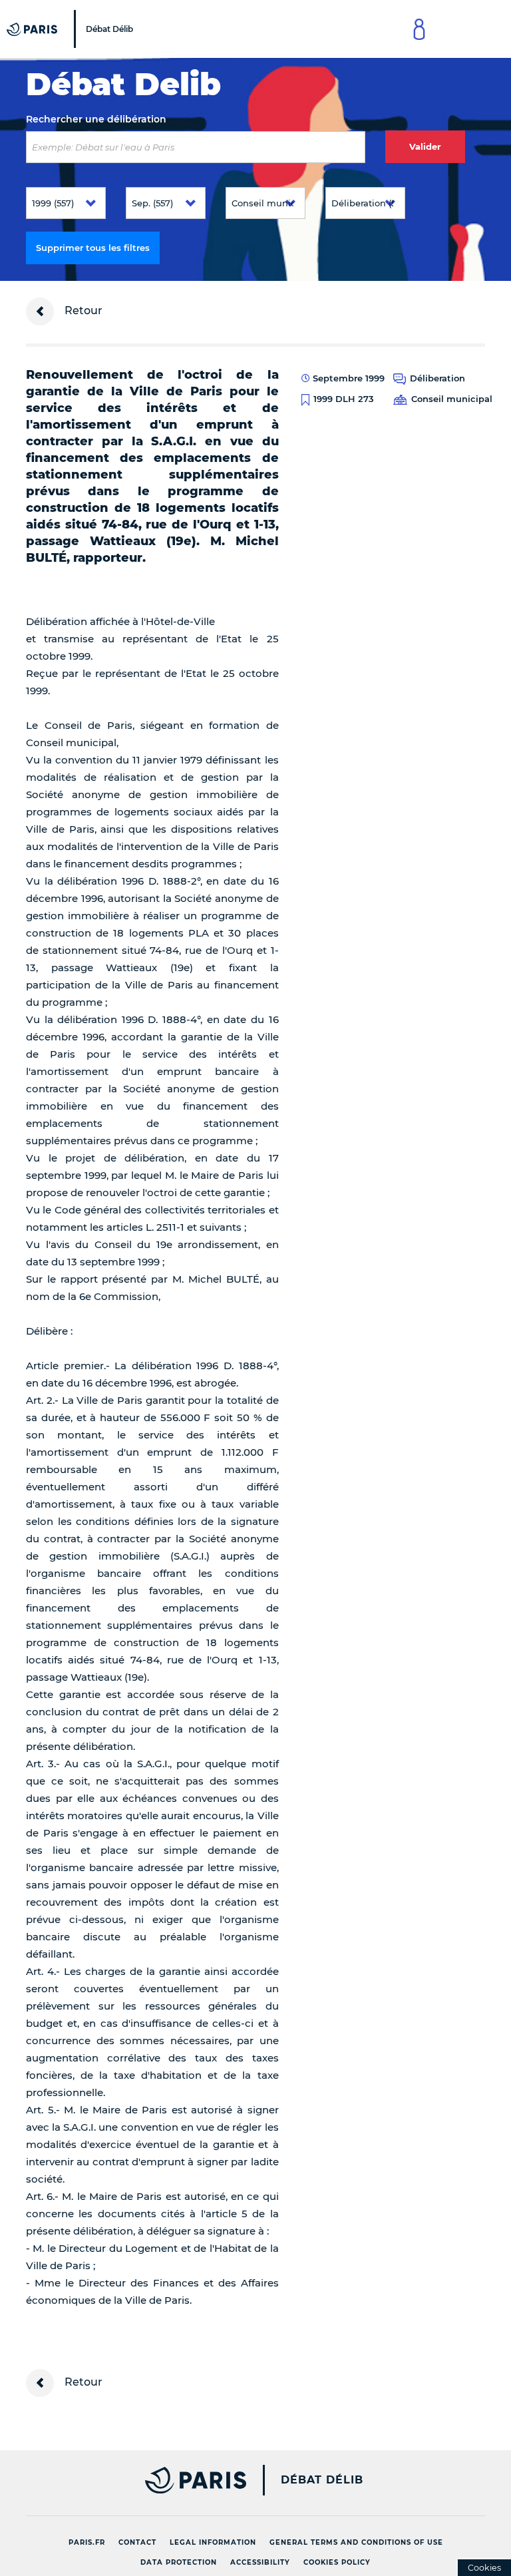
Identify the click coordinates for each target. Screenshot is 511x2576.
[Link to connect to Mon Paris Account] (419, 29)
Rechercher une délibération (96, 119)
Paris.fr (87, 2542)
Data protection (179, 2562)
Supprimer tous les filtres (93, 248)
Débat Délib (322, 2480)
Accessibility (260, 2562)
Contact (137, 2542)
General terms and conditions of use (356, 2542)
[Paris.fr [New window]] (131, 2480)
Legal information (213, 2542)
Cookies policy (337, 2562)
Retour (82, 311)
